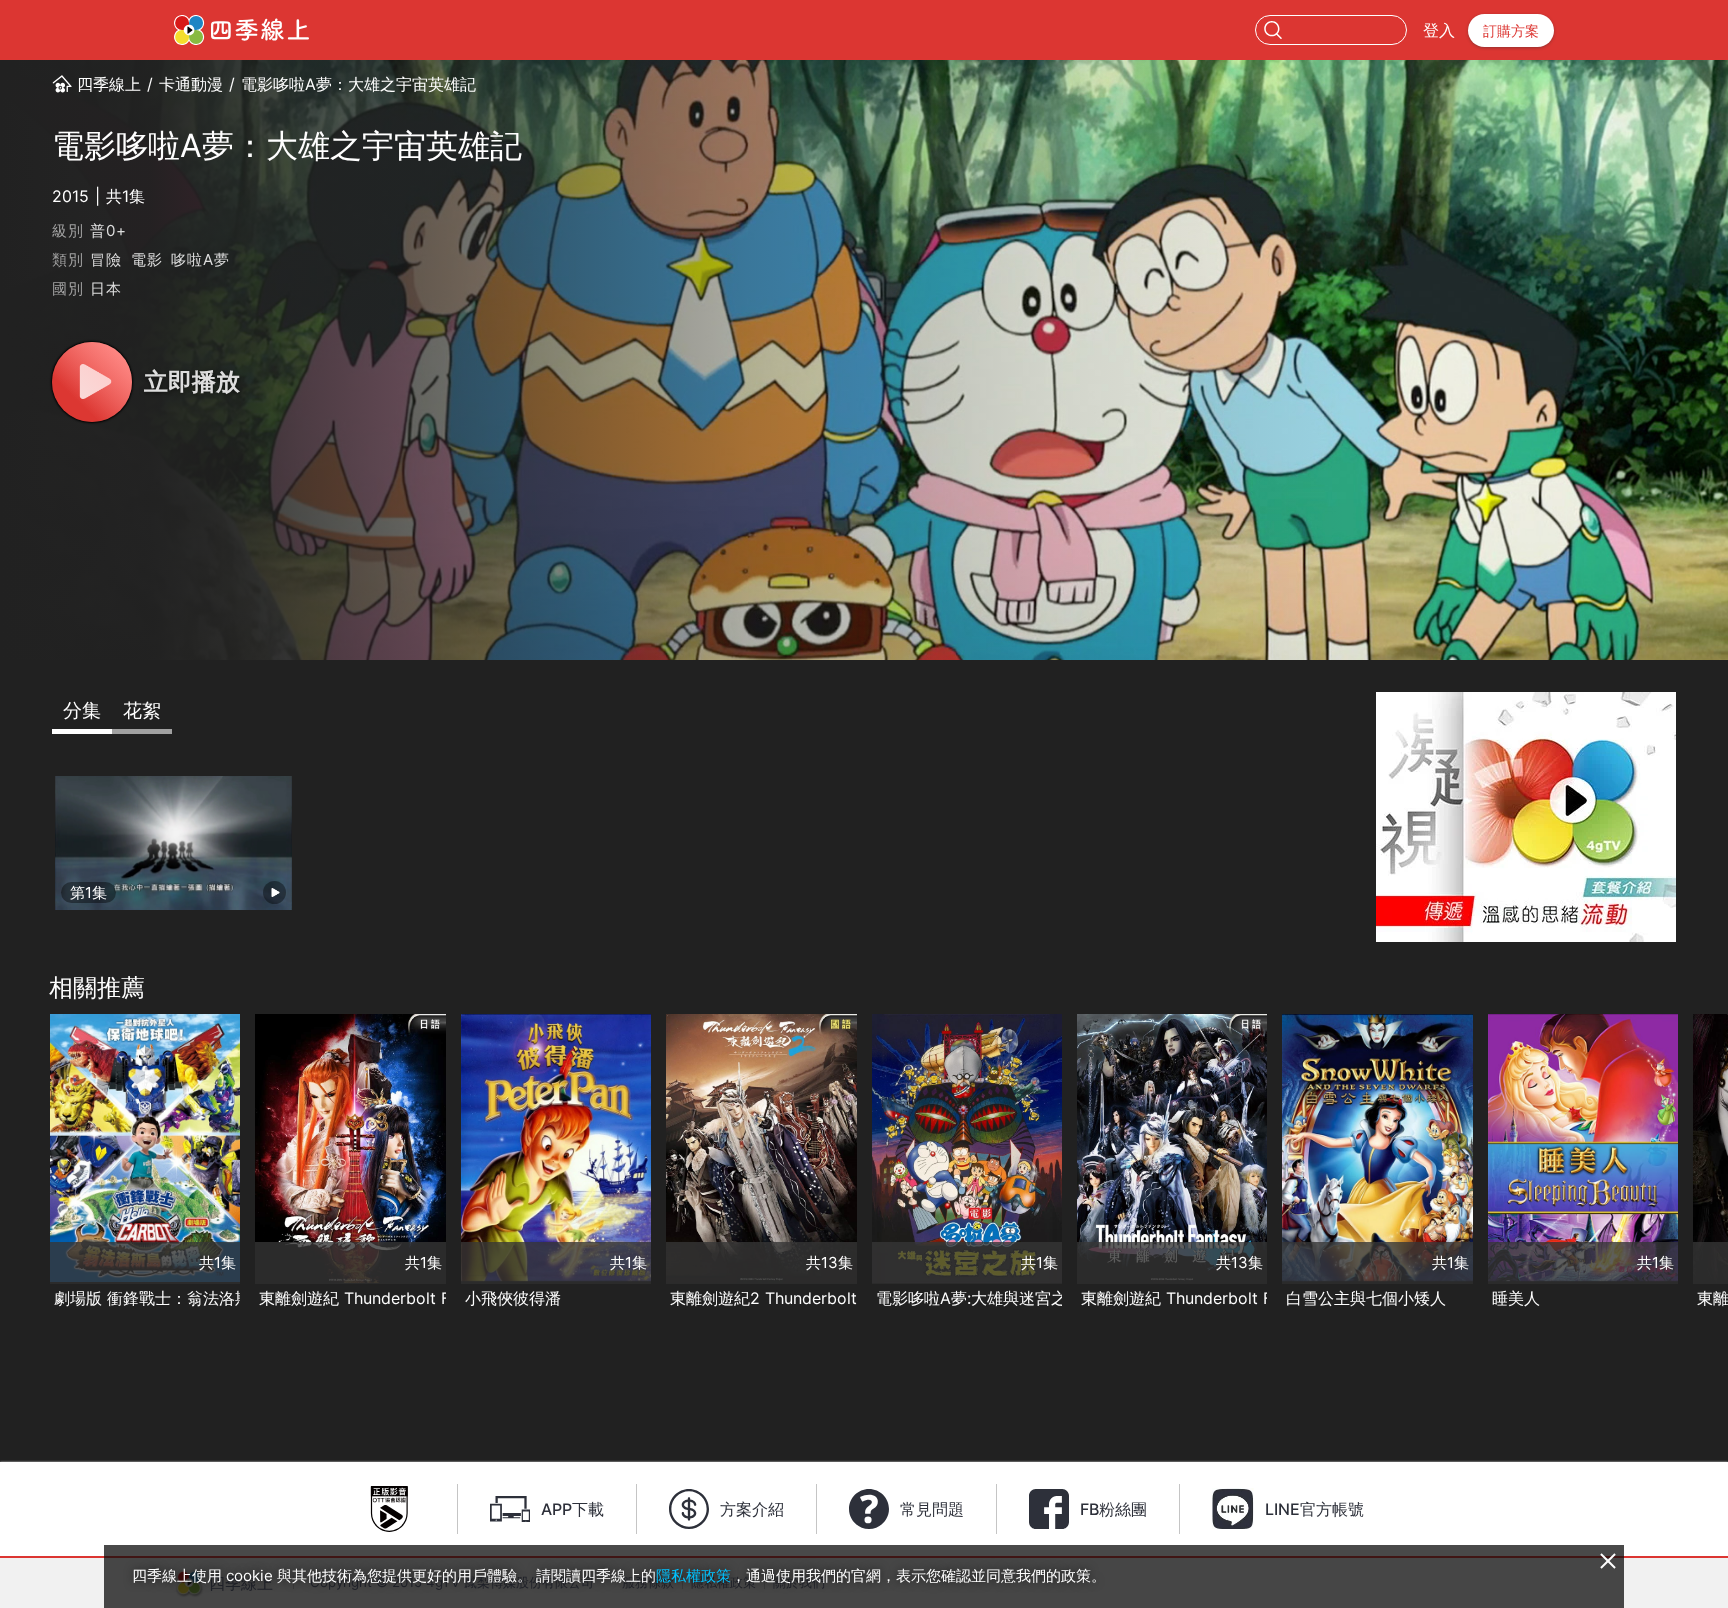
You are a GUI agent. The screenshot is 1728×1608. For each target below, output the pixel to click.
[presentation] (21, 1163)
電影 (147, 259)
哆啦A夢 (200, 259)
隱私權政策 (693, 1575)
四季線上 (109, 84)
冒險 (106, 259)
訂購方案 (1511, 30)
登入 (1439, 30)
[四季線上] (241, 30)
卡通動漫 (191, 84)
